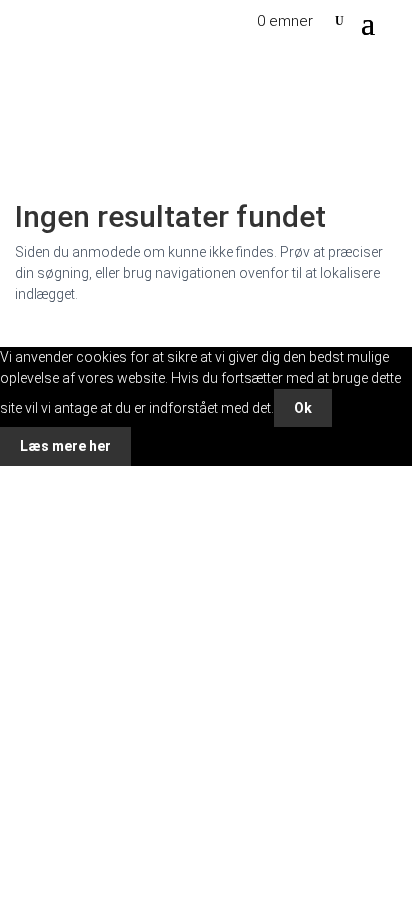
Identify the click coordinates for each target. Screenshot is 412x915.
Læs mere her (65, 446)
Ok (303, 408)
